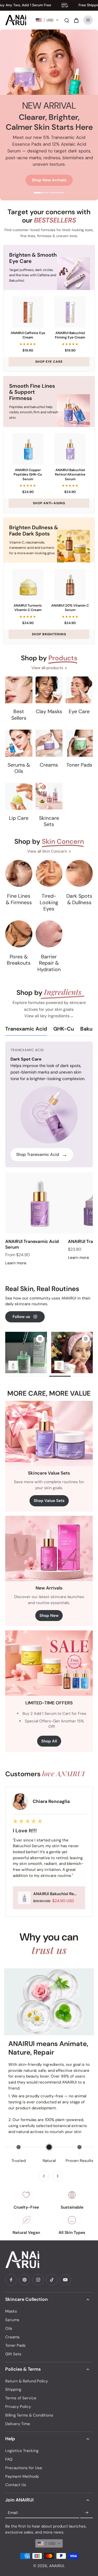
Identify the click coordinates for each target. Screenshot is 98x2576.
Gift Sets (13, 2354)
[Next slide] (57, 2176)
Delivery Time (18, 2424)
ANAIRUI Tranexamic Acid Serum (32, 1244)
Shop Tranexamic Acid (42, 1154)
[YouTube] (65, 2280)
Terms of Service (21, 2398)
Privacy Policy (18, 2407)
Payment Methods (22, 2476)
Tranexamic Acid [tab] (26, 1029)
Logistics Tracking (22, 2451)
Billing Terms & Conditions (29, 2415)
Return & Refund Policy (27, 2381)
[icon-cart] (76, 20)
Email (13, 2513)
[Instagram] (38, 2280)
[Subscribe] (87, 2513)
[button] (47, 20)
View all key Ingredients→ (49, 1016)
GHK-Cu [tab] (64, 1029)
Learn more (16, 1263)
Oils (9, 2328)
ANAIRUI (57, 2566)
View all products (47, 668)
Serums (12, 2320)
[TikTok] (52, 2280)
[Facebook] (11, 2280)
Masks (11, 2311)
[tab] (41, 193)
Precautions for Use (24, 2468)
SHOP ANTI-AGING (49, 503)
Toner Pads (15, 2345)
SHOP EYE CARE (49, 362)
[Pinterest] (25, 2280)
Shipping (13, 2389)
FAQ (9, 2459)
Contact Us (16, 2485)
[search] (67, 20)
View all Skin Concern (47, 851)
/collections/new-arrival (22, 32)
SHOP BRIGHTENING (49, 634)
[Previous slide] (44, 2176)
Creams (12, 2337)
